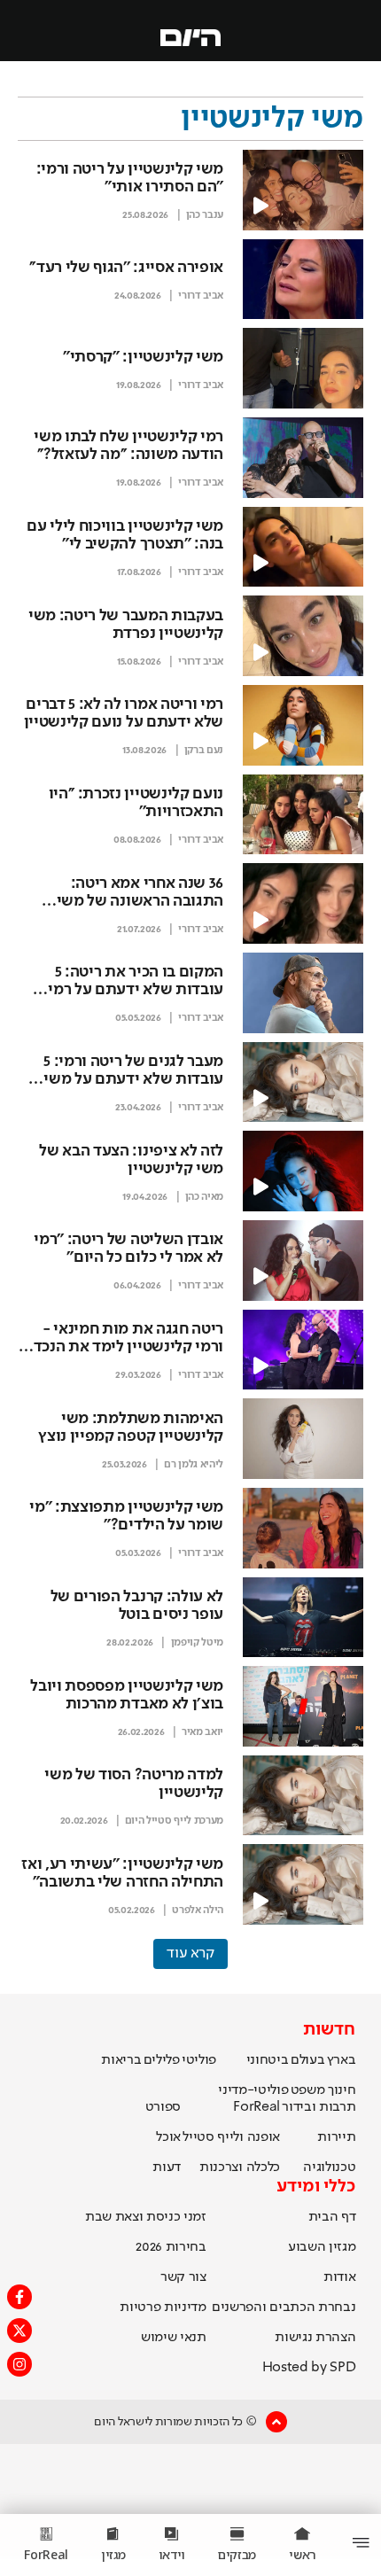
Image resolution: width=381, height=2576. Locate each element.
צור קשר (183, 2277)
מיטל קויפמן (197, 1643)
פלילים (162, 2060)
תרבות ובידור (319, 2107)
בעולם (307, 2060)
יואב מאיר (202, 1732)
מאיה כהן (204, 1197)
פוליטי (199, 2060)
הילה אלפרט (198, 1911)
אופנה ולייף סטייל (231, 2137)
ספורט (163, 2107)
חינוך (342, 2090)
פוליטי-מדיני (253, 2090)
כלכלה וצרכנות (240, 2167)
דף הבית (332, 2217)
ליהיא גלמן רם (194, 1465)
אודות (339, 2277)
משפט (308, 2090)
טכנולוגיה (329, 2167)
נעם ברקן (204, 751)
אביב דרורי (201, 296)
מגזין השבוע (322, 2247)
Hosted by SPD (309, 2368)
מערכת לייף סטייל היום (174, 1821)
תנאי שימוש (174, 2338)
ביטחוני (268, 2060)
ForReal (257, 2107)
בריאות (121, 2060)
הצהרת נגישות (315, 2338)
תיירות (336, 2137)
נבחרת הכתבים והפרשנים (284, 2308)
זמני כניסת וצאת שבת (146, 2217)
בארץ (342, 2060)
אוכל (168, 2137)
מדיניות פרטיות (163, 2308)
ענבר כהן (205, 215)
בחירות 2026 (171, 2247)
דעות (167, 2167)
